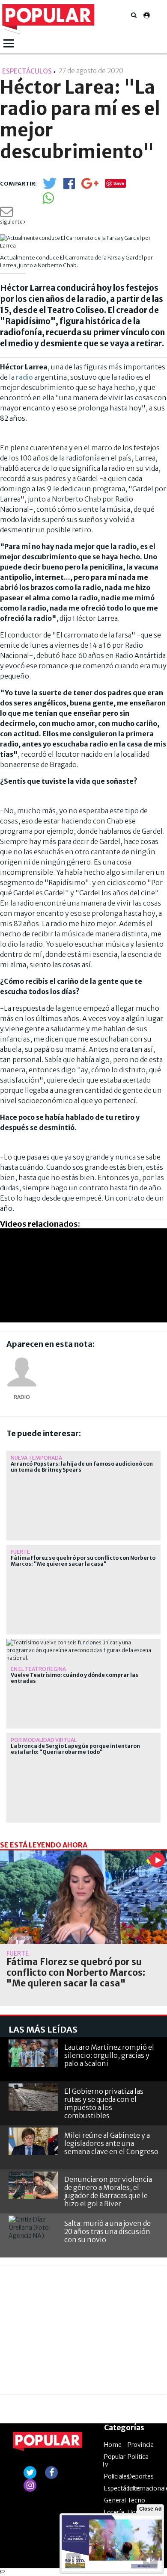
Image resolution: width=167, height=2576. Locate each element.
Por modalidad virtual (44, 1740)
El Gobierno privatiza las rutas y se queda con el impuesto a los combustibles (104, 2104)
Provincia (141, 2445)
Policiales (117, 2476)
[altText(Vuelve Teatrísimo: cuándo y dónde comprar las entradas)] (83, 1642)
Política (138, 2457)
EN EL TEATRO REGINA (38, 1669)
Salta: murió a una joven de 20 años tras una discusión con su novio (107, 2231)
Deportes (141, 2476)
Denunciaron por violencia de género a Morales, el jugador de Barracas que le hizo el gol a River (108, 2192)
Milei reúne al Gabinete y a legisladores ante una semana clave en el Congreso (111, 2143)
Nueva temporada (36, 1458)
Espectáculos (122, 2488)
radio (24, 377)
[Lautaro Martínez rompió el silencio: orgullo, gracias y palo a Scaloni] (33, 2053)
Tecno (136, 2500)
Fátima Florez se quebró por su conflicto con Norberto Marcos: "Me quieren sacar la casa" (83, 1561)
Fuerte (20, 1552)
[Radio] (22, 1372)
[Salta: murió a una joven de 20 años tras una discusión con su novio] (33, 2229)
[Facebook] (69, 186)
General (115, 2500)
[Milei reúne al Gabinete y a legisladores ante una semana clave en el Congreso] (33, 2141)
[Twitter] (50, 187)
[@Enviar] (6, 214)
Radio (22, 1397)
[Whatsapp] (48, 201)
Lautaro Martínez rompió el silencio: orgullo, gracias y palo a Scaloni (109, 2055)
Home (113, 2445)
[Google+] (90, 186)
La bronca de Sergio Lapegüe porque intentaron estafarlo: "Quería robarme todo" (75, 1749)
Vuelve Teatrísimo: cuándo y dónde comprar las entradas (75, 1678)
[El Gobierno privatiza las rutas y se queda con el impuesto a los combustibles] (33, 2097)
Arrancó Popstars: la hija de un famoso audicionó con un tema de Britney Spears (82, 1467)
